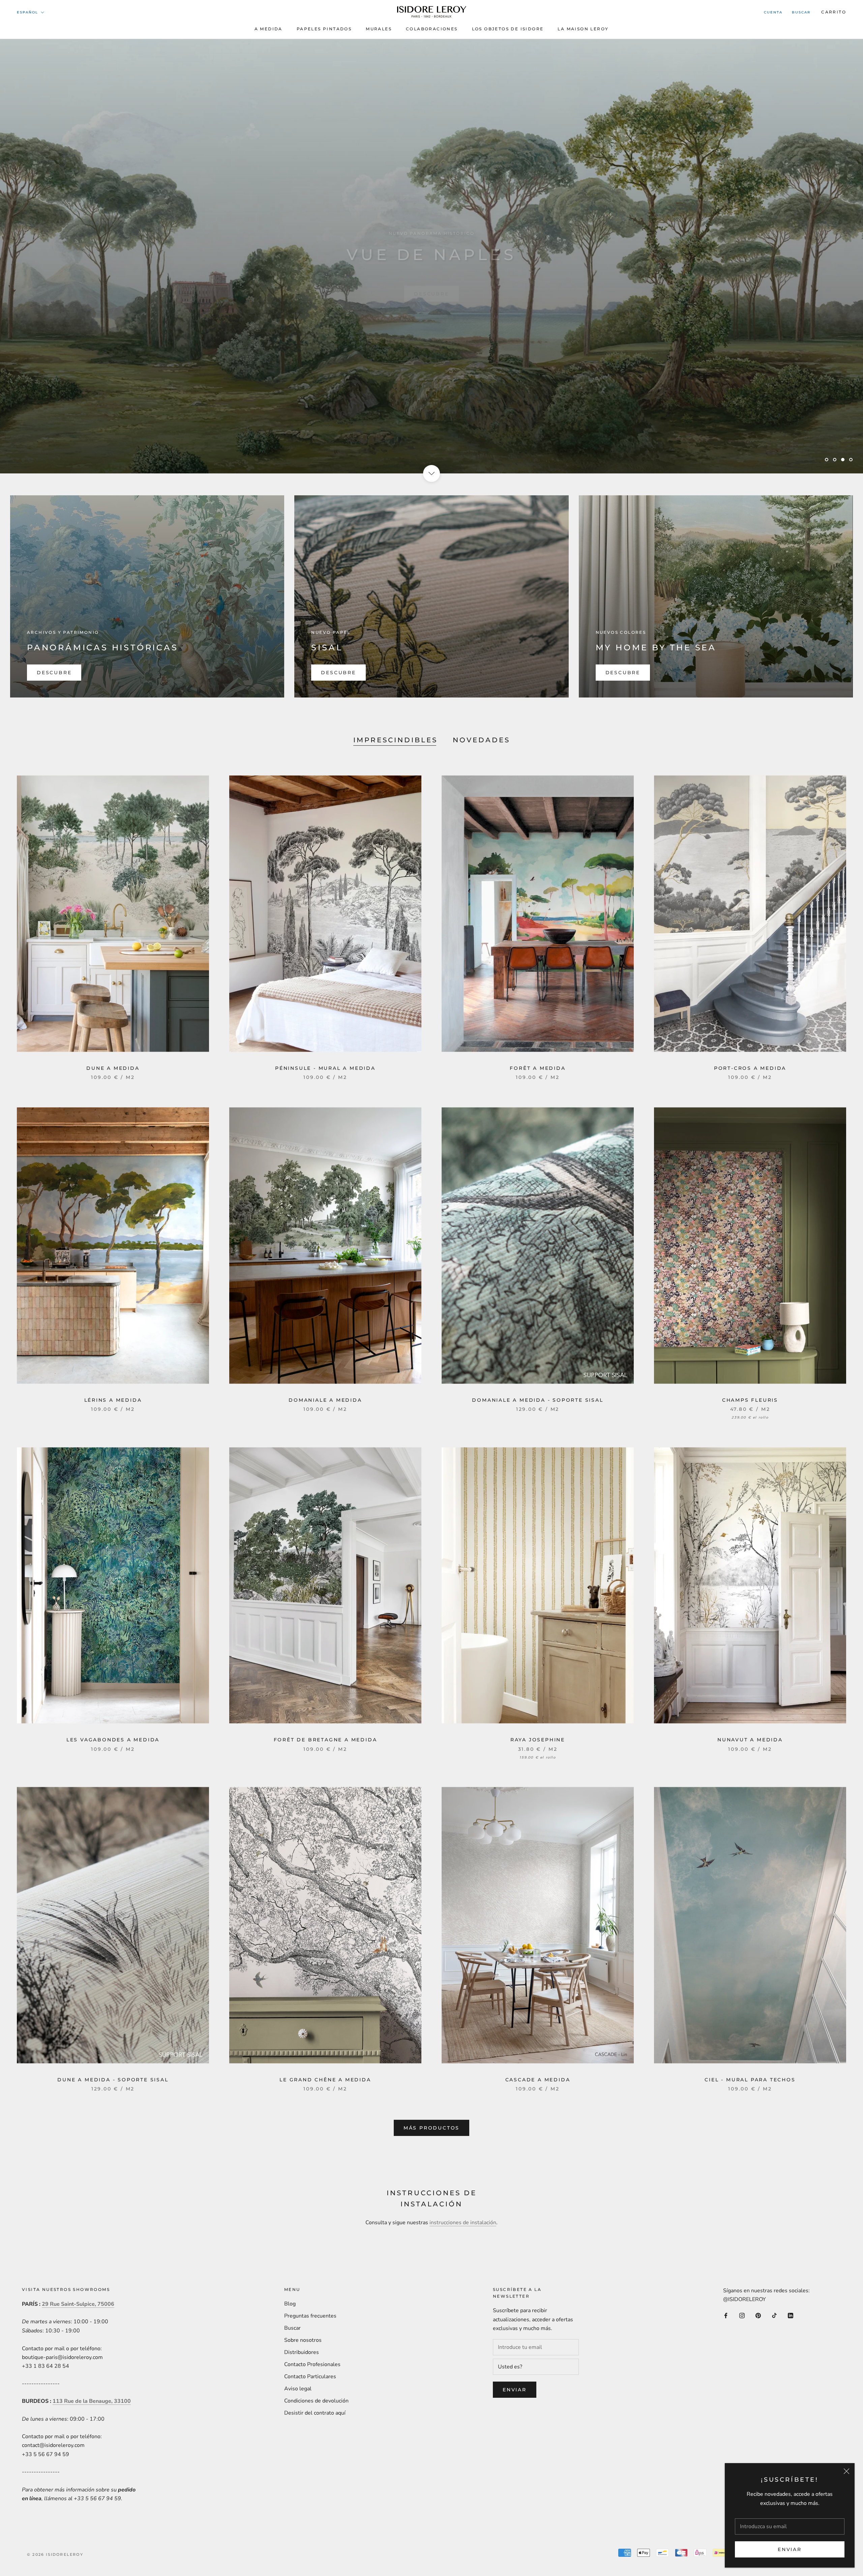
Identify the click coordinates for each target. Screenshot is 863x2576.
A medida (269, 29)
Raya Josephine (538, 1740)
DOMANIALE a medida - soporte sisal (538, 1400)
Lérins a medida (113, 1400)
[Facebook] (726, 2315)
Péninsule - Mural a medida (325, 1068)
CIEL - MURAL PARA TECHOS (750, 2080)
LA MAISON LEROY (583, 29)
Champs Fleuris (750, 1400)
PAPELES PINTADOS (324, 29)
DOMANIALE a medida (325, 1400)
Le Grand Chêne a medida (325, 2080)
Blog (290, 2304)
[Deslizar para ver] (431, 473)
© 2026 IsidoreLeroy (55, 2554)
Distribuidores (302, 2352)
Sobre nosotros (303, 2340)
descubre (431, 281)
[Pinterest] (758, 2315)
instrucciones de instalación (463, 2223)
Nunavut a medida (750, 1740)
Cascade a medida (538, 2080)
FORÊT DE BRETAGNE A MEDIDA (325, 1740)
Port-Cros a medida (750, 1068)
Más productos (431, 2128)
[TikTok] (774, 2315)
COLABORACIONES (432, 29)
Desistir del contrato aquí (315, 2413)
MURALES (379, 29)
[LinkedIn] (791, 2315)
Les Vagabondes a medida (113, 1740)
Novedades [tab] (481, 740)
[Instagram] (742, 2315)
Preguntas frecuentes (310, 2316)
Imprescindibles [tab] (395, 740)
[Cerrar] (846, 2471)
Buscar (801, 12)
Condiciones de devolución (316, 2401)
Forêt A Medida (538, 1068)
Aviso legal (298, 2389)
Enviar (790, 2549)
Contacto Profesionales (312, 2364)
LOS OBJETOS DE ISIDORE (508, 29)
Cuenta (773, 12)
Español (27, 12)
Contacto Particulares (310, 2377)
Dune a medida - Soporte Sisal (113, 2080)
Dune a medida (113, 1068)
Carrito (834, 12)
